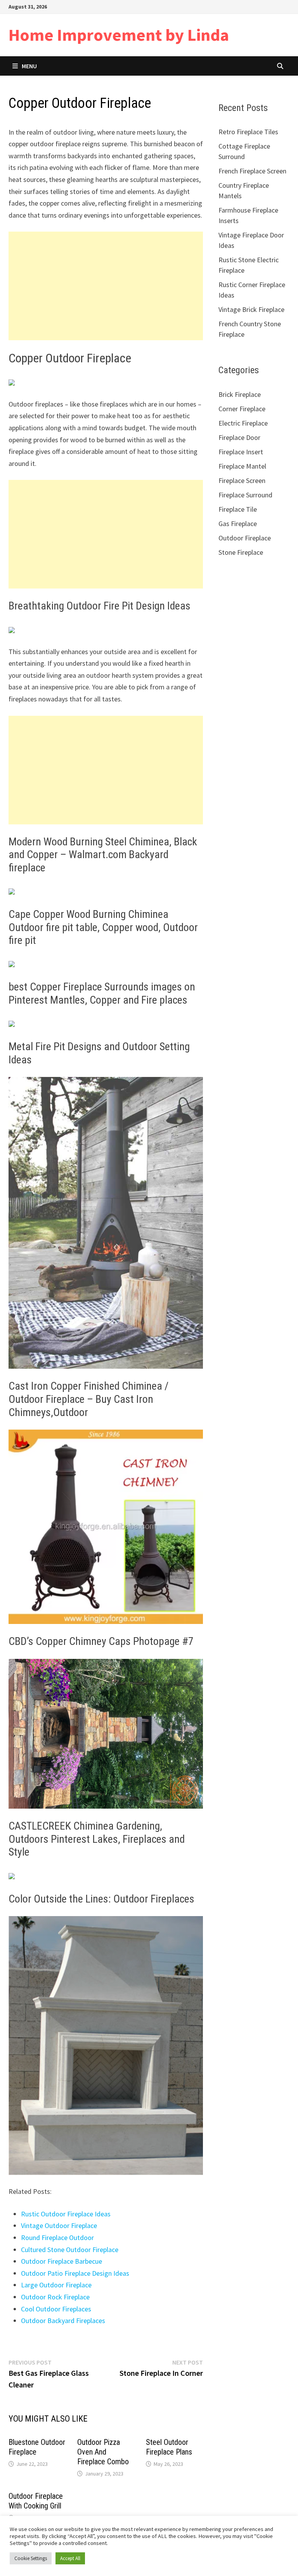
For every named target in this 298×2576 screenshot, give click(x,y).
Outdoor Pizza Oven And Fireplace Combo (103, 2452)
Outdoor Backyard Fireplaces (63, 2321)
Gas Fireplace (238, 524)
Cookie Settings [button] (31, 2558)
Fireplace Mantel (242, 466)
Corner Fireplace (242, 409)
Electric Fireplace (243, 423)
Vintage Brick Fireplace (251, 309)
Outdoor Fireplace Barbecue (62, 2261)
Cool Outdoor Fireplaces (56, 2309)
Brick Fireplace (240, 394)
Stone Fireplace (241, 552)
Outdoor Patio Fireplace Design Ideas (75, 2273)
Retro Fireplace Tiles (248, 132)
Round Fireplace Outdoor (57, 2238)
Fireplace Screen (242, 480)
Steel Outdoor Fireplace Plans (169, 2447)
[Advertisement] (106, 286)
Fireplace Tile (238, 509)
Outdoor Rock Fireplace (55, 2297)
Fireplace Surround (245, 495)
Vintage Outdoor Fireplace (59, 2225)
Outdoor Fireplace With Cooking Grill (36, 2501)
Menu (29, 66)
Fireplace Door (239, 437)
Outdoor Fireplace (245, 538)
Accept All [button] (70, 2558)
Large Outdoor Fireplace (56, 2285)
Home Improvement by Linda (119, 35)
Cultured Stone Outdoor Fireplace (70, 2250)
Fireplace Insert (241, 452)
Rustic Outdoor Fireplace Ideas (66, 2214)
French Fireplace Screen (252, 171)
